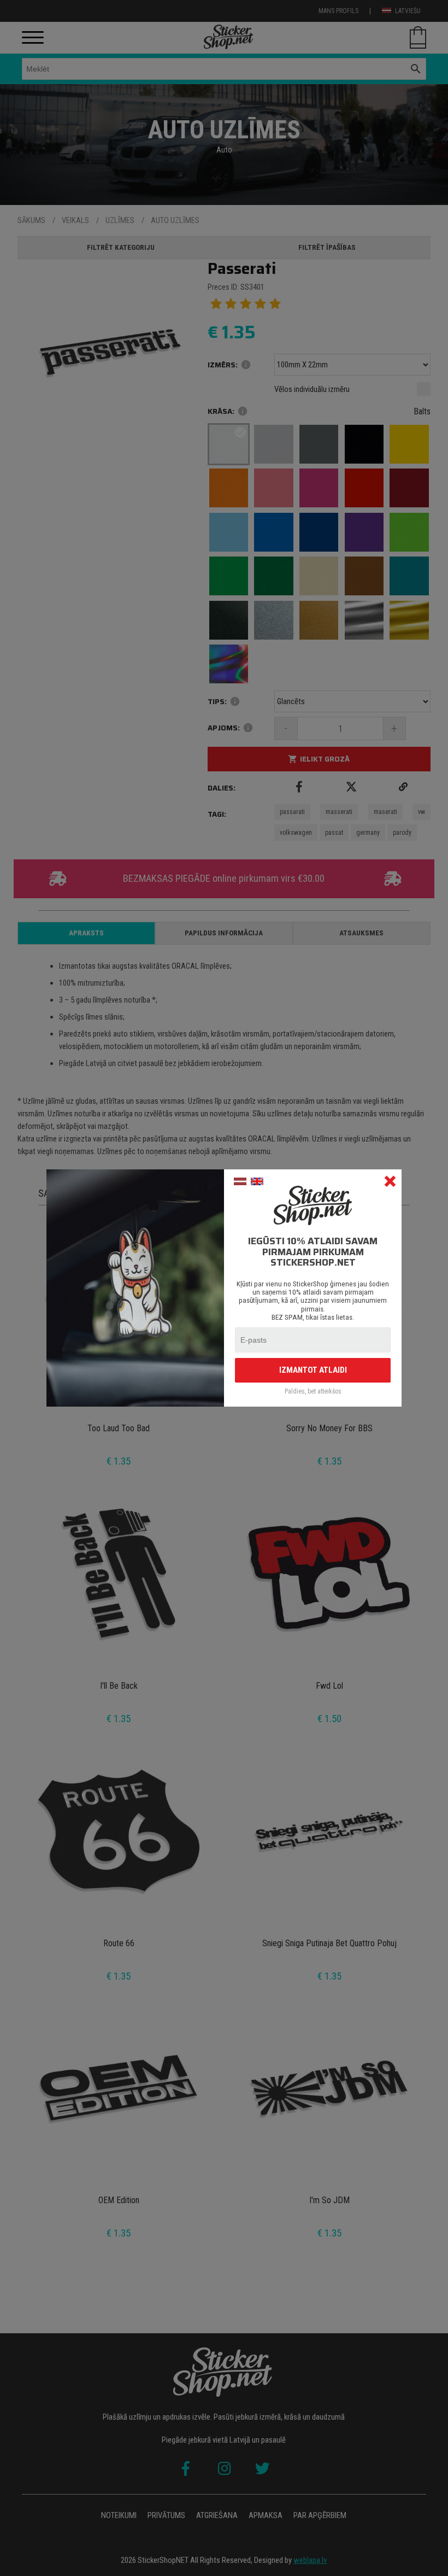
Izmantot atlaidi (313, 1370)
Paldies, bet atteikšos (313, 1392)
